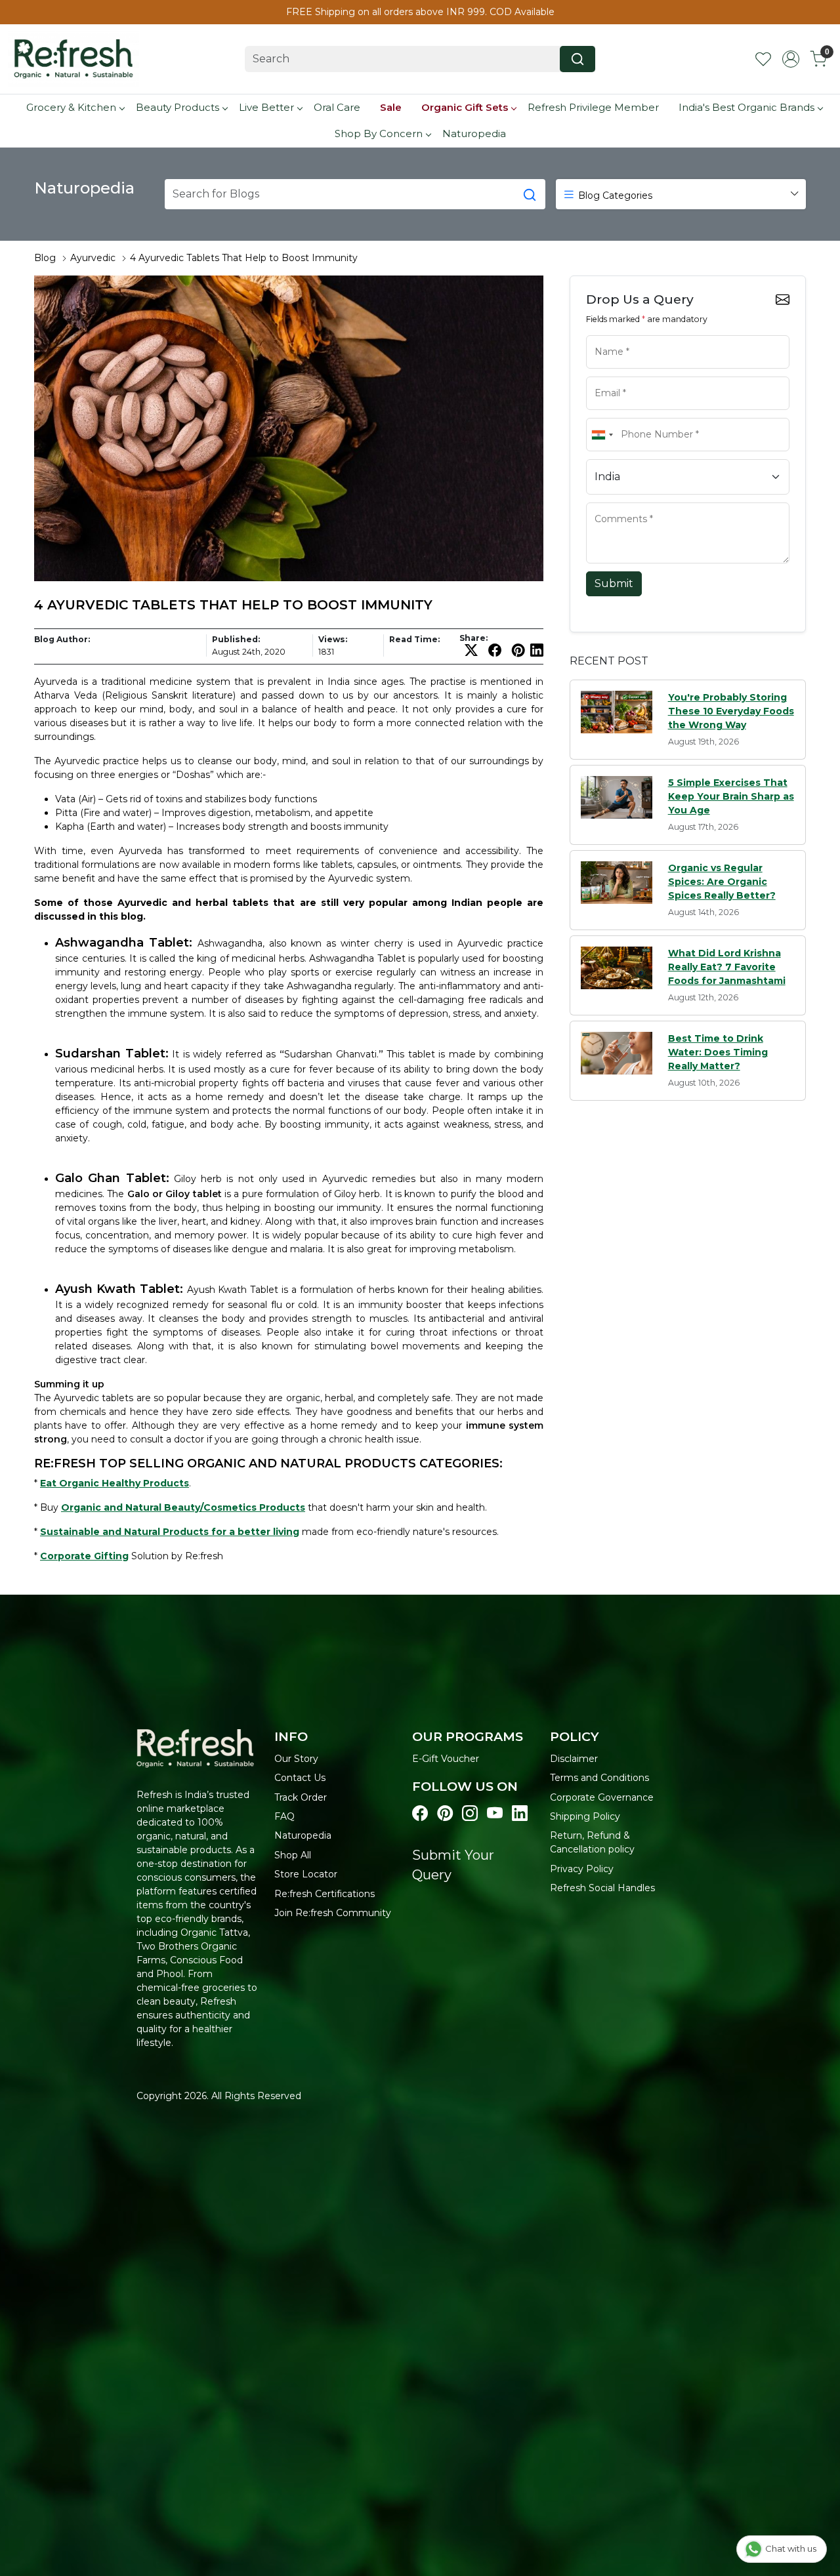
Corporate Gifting (84, 1556)
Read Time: (414, 639)
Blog (45, 258)
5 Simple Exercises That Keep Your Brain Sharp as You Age (731, 796)
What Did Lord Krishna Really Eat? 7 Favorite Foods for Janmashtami (727, 967)
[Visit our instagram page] (470, 1814)
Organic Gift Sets (465, 107)
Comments (612, 501)
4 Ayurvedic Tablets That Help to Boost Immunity (244, 258)
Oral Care (337, 107)
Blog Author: (62, 639)
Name (604, 334)
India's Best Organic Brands (746, 107)
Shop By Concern (379, 133)
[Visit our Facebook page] (420, 1814)
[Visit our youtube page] (495, 1814)
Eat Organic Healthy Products (115, 1483)
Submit (614, 583)
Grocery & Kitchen (71, 107)
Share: (473, 638)
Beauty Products (178, 107)
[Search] (577, 59)
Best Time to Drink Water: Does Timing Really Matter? (718, 1052)
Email (603, 375)
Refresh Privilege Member (593, 107)
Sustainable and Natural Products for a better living (170, 1532)
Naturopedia (474, 133)
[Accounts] (791, 59)
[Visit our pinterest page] (445, 1814)
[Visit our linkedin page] (520, 1814)
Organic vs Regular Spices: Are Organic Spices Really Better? (722, 882)
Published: (236, 639)
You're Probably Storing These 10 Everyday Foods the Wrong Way (731, 711)
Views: (333, 639)
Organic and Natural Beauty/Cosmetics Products (183, 1507)
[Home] (73, 59)
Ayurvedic (93, 258)
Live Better (266, 107)
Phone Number (620, 417)
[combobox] (602, 435)
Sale (391, 107)
